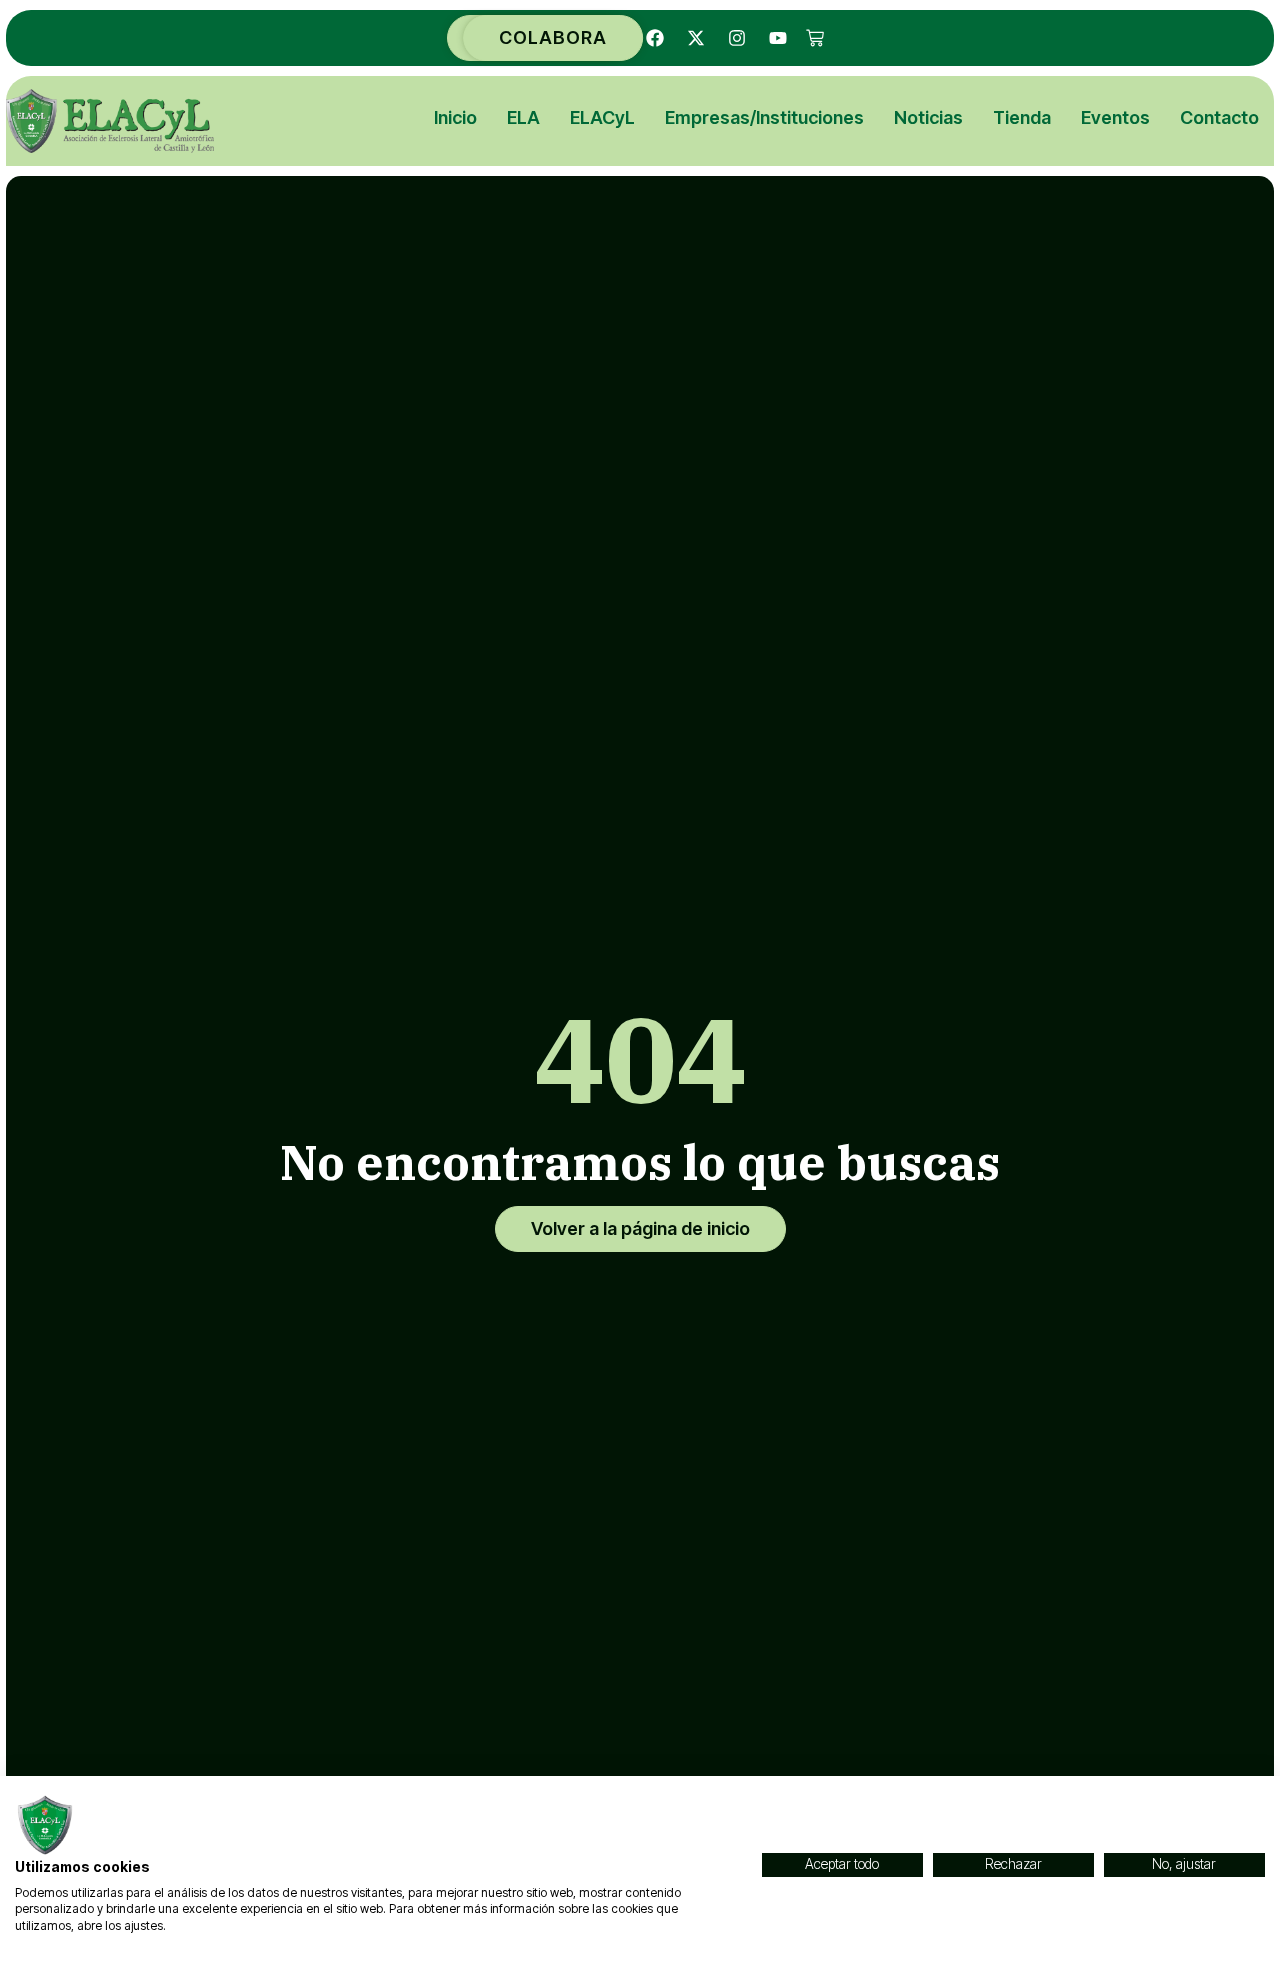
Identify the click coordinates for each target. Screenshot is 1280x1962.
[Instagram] (737, 38)
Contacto (1219, 117)
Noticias (928, 117)
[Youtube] (778, 38)
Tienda (1022, 117)
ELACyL (602, 117)
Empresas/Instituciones (764, 117)
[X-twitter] (696, 38)
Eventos (1115, 117)
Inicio (455, 117)
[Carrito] (815, 38)
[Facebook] (655, 38)
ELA (523, 117)
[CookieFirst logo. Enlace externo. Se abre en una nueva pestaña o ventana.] (45, 1825)
